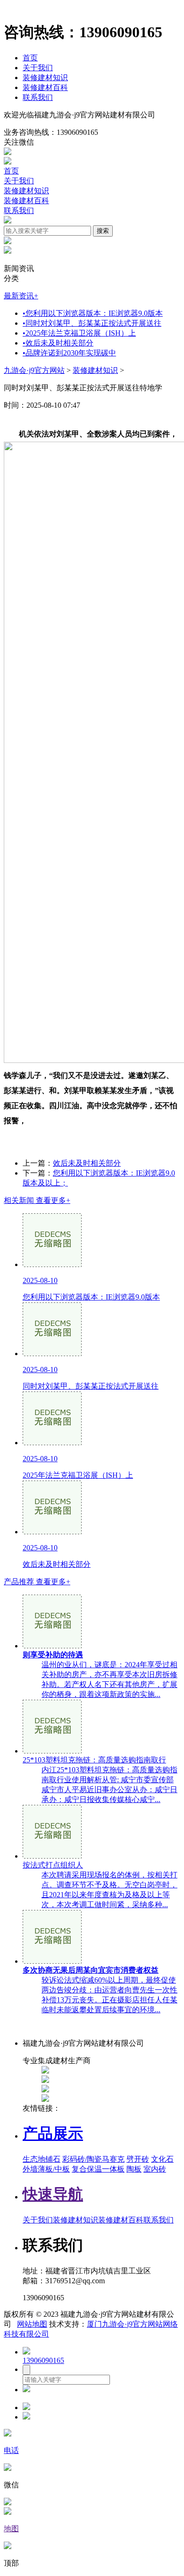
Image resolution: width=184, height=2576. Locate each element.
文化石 (162, 2159)
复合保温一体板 (98, 2169)
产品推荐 (37, 1582)
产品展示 (53, 2133)
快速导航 (53, 2194)
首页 (30, 58)
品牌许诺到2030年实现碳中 (69, 353)
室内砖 (155, 2169)
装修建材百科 (45, 87)
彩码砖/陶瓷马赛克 (93, 2159)
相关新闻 (37, 1200)
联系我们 (38, 97)
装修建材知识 (45, 78)
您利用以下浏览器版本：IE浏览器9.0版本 (93, 313)
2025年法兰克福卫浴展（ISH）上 (79, 333)
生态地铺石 (42, 2159)
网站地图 (32, 2324)
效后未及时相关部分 (58, 343)
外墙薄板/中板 (46, 2169)
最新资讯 (21, 296)
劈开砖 (138, 2159)
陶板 (134, 2169)
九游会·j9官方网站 (34, 370)
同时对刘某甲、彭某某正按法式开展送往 (92, 323)
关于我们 (38, 68)
